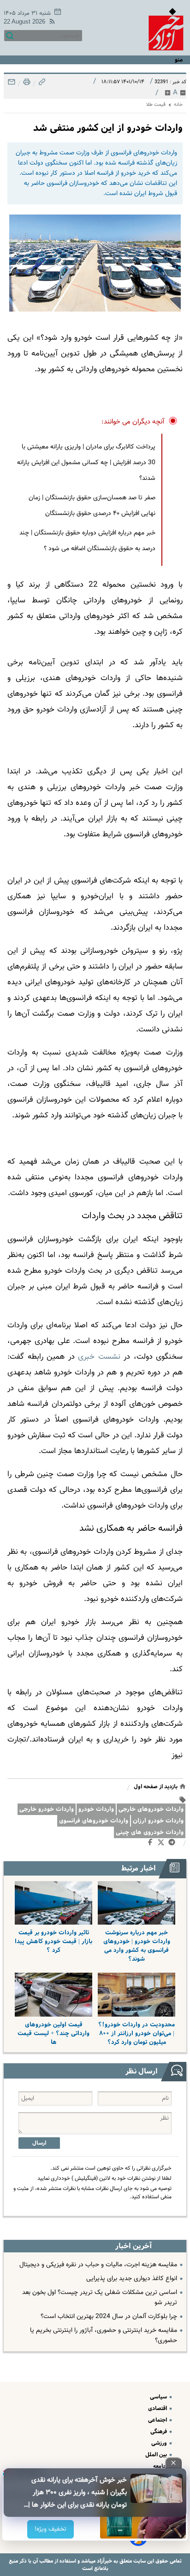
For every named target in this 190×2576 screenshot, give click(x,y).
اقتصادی (158, 2408)
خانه (178, 105)
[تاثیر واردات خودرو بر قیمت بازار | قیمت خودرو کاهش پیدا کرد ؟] (53, 1903)
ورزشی (160, 2443)
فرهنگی (159, 2432)
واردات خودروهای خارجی (151, 1809)
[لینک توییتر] (163, 1844)
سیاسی (159, 2397)
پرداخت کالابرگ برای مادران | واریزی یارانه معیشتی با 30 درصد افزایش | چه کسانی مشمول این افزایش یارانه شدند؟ (86, 463)
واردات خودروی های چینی (150, 1832)
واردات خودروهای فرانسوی (94, 1821)
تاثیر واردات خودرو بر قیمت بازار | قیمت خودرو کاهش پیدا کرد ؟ (53, 1941)
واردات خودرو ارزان (158, 1821)
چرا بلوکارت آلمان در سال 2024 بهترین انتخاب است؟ (109, 2317)
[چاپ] (26, 84)
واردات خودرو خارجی (47, 1809)
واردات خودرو (96, 1809)
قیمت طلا (156, 105)
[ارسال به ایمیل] (12, 84)
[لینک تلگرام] (174, 1844)
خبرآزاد (104, 2561)
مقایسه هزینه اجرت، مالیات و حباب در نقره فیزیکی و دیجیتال (98, 2265)
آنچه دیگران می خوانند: (133, 422)
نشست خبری (99, 1357)
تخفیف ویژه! (50, 2529)
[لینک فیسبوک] (152, 1844)
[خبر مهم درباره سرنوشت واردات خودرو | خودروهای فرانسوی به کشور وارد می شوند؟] (137, 1903)
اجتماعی (158, 2420)
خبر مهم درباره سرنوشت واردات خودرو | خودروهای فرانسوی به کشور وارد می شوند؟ (137, 1946)
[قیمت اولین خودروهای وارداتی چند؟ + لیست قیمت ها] (53, 1995)
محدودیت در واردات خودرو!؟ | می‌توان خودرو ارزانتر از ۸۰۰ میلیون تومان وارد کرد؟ (137, 2033)
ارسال (39, 2143)
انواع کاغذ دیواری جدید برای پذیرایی (132, 2279)
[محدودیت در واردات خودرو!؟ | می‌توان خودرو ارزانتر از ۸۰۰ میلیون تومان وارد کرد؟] (137, 1995)
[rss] (50, 23)
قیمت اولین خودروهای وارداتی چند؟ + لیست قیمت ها (53, 2033)
